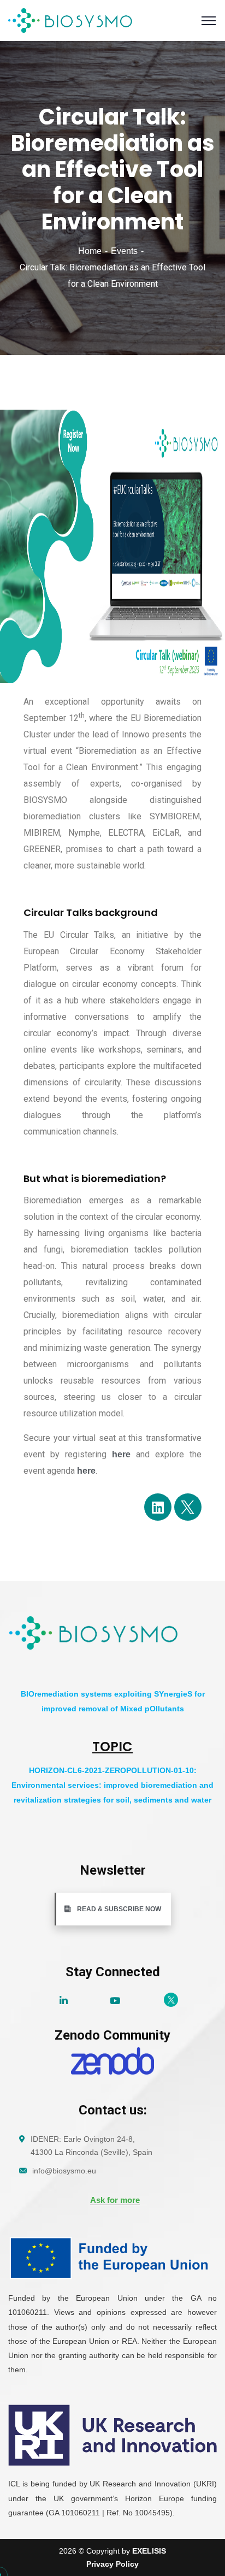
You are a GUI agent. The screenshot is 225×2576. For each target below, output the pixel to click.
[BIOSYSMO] (71, 20)
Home (90, 251)
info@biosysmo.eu (64, 2171)
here (121, 1454)
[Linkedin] (158, 1507)
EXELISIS (149, 2551)
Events (124, 251)
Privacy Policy (112, 2564)
